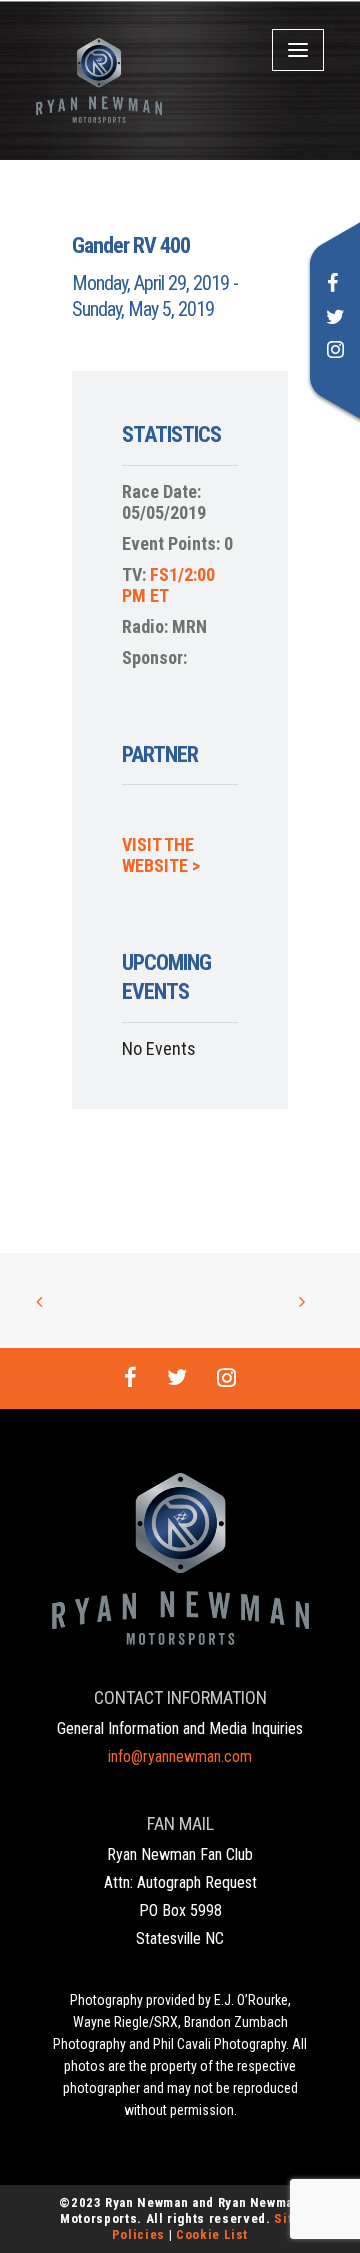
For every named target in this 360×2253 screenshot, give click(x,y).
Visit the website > (161, 855)
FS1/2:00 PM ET (168, 585)
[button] (333, 285)
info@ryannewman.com (180, 1756)
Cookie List (212, 2234)
